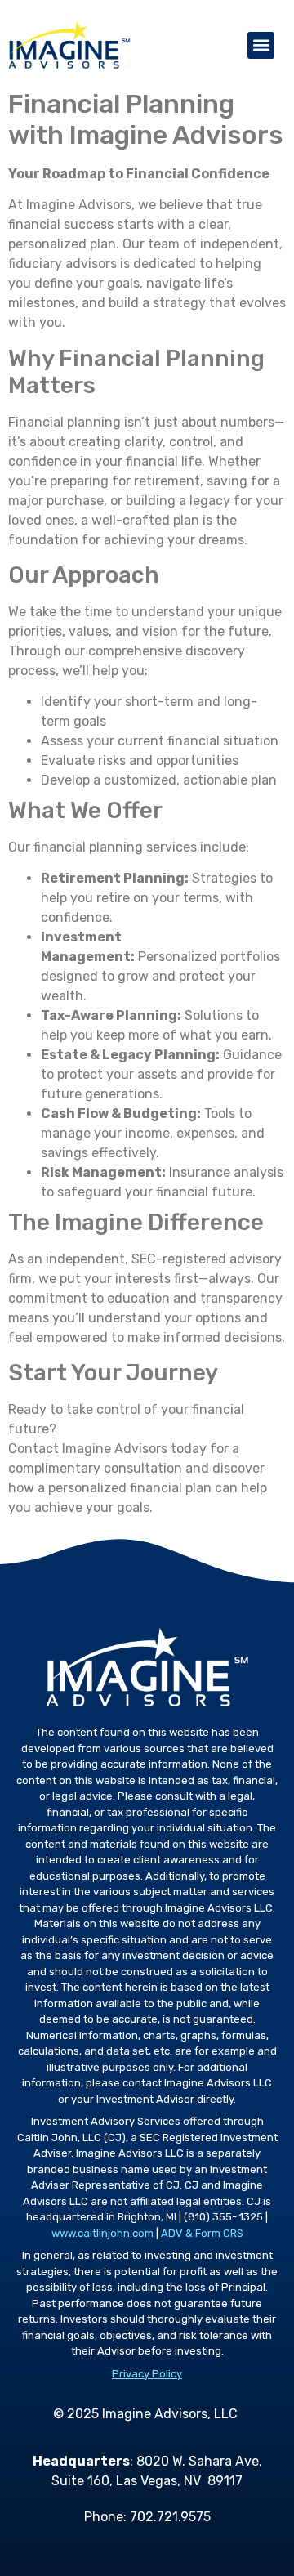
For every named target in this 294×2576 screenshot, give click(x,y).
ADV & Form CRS (202, 2233)
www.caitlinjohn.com (102, 2233)
